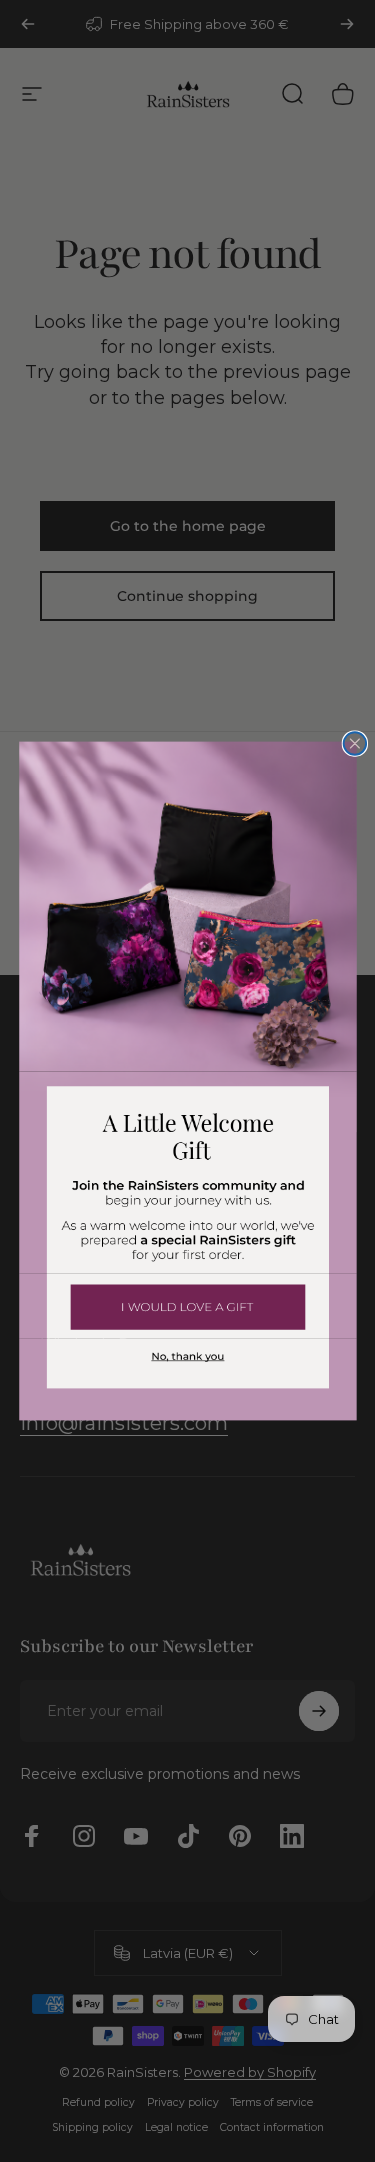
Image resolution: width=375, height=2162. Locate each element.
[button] (188, 1306)
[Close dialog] (354, 743)
